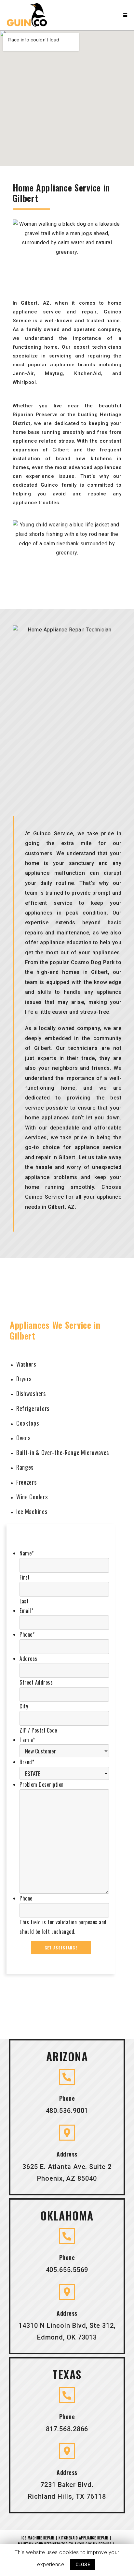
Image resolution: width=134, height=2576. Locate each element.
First (25, 1577)
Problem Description (42, 1784)
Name (27, 1553)
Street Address (36, 1682)
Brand (27, 1762)
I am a (27, 1740)
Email (26, 1611)
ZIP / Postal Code (38, 1730)
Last (24, 1601)
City (24, 1706)
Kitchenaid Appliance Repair (83, 2538)
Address (28, 1659)
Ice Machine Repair (38, 2538)
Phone (27, 1634)
